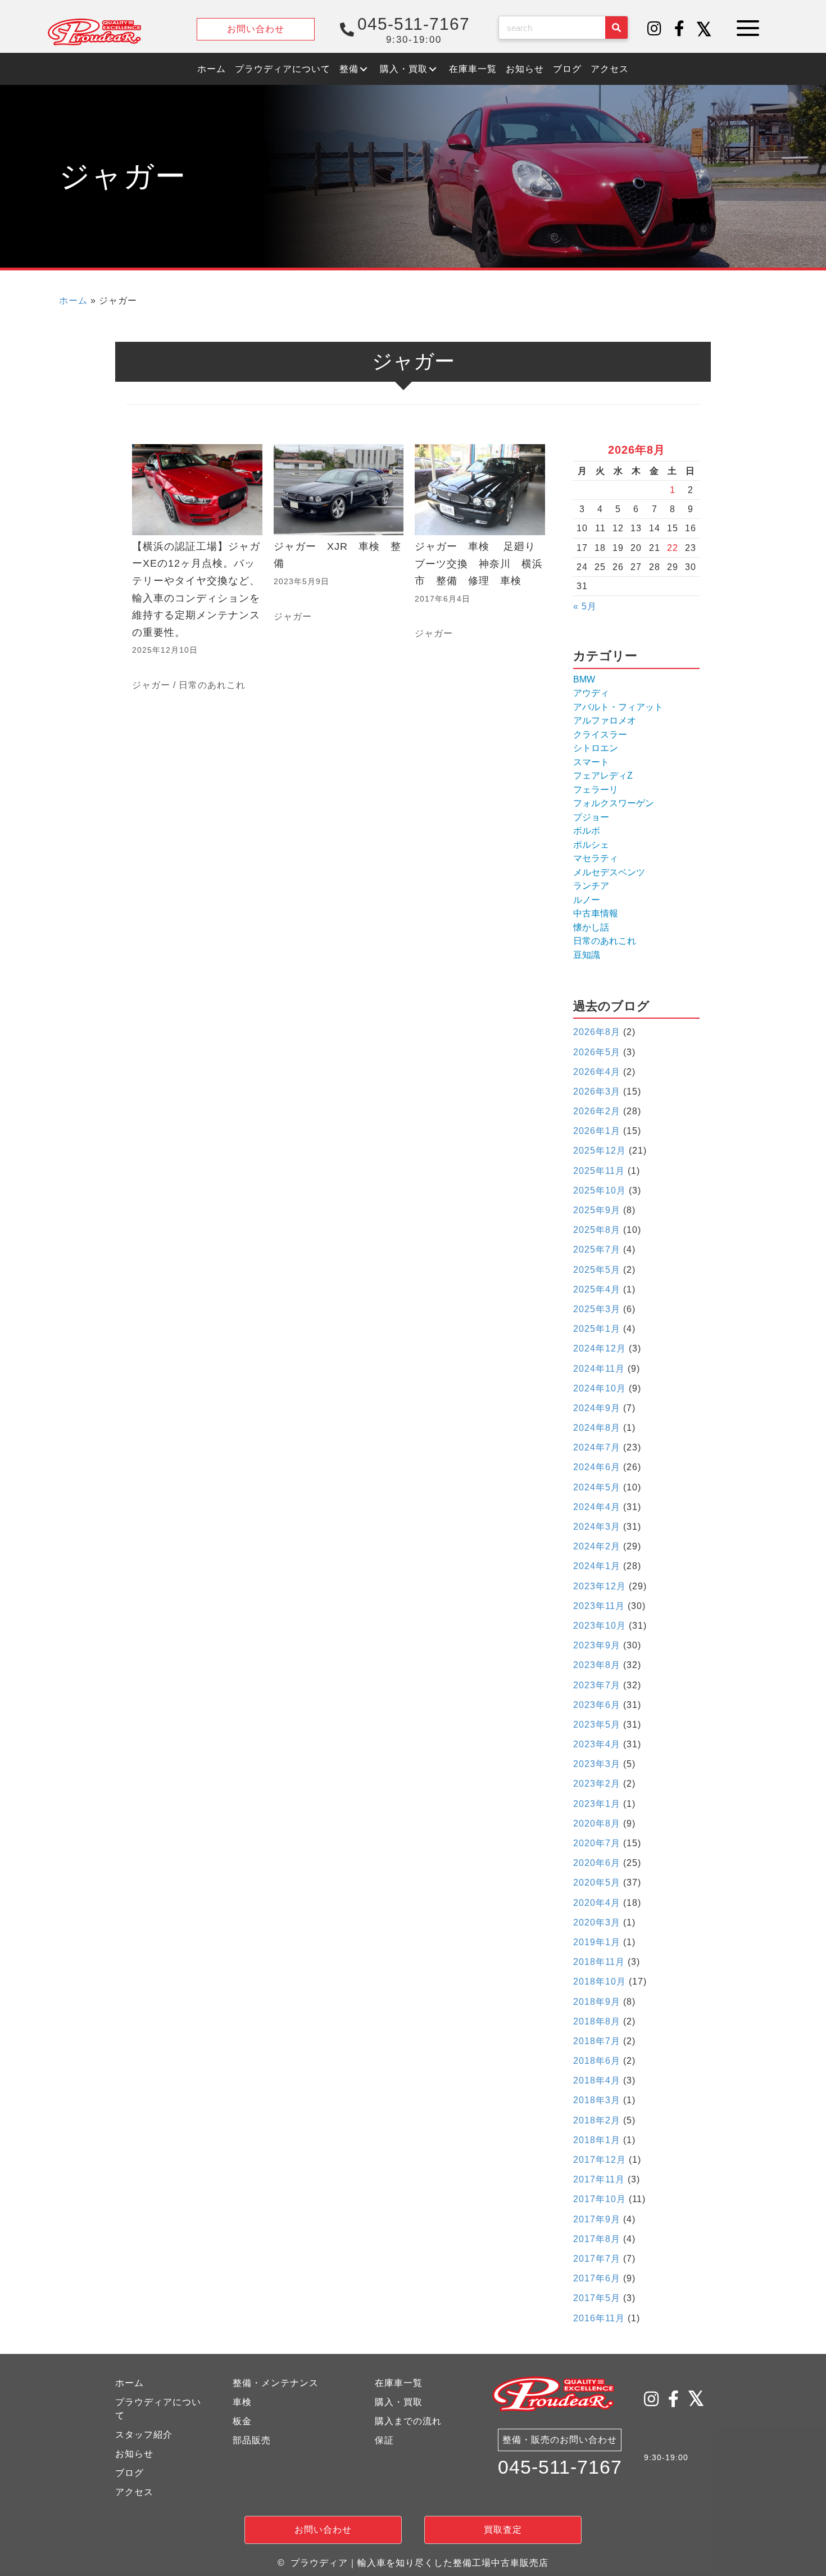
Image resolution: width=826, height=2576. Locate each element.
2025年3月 (597, 1309)
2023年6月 (597, 1705)
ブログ (130, 2473)
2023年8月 (597, 1665)
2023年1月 (597, 1804)
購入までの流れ (408, 2421)
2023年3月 (597, 1764)
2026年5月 (597, 1052)
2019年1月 (597, 1942)
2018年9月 (597, 2002)
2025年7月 (597, 1249)
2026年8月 (597, 1032)
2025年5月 (597, 1270)
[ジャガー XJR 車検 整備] (339, 569)
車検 (242, 2402)
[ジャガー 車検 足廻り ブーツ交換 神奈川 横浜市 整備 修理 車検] (480, 569)
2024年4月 (597, 1507)
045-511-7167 (560, 2467)
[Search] (616, 28)
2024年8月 (597, 1428)
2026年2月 (597, 1111)
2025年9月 (597, 1210)
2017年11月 (599, 2179)
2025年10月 (600, 1190)
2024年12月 (600, 1348)
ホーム (73, 300)
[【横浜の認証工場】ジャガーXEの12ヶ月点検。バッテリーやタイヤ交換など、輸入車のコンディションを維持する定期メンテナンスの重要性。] (197, 569)
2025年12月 (600, 1151)
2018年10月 (600, 1981)
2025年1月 (597, 1329)
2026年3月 (597, 1092)
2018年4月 (597, 2080)
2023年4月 (597, 1744)
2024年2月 (597, 1546)
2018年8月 (597, 2021)
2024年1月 (597, 1566)
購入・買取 (399, 2402)
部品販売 (252, 2440)
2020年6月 (597, 1863)
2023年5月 (597, 1725)
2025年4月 (597, 1289)
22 (673, 548)
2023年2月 (597, 1784)
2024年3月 (597, 1527)
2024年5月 (597, 1487)
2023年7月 (597, 1685)
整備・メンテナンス (276, 2383)
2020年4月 (597, 1903)
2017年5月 (597, 2298)
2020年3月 (597, 1922)
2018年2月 (597, 2120)
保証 (384, 2440)
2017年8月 (597, 2239)
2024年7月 (597, 1447)
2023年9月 (597, 1645)
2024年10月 (600, 1388)
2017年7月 (597, 2259)
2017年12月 (600, 2160)
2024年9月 (597, 1408)
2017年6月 (597, 2278)
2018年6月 (597, 2061)
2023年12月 (600, 1586)
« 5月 (585, 606)
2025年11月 (599, 1171)
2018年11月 (599, 1962)
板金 (242, 2421)
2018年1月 (597, 2140)
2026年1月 (597, 1131)
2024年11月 (599, 1369)
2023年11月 (599, 1606)
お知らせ (134, 2454)
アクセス (134, 2492)
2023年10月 (600, 1626)
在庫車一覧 (399, 2383)
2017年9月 (597, 2219)
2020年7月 (597, 1843)
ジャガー (151, 685)
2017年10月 (600, 2199)
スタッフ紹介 (144, 2435)
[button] (655, 29)
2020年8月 (597, 1823)
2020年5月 (597, 1883)
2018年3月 (597, 2100)
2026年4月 (597, 1072)
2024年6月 (597, 1467)
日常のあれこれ (212, 685)
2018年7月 (597, 2041)
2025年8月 (597, 1230)
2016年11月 (599, 2318)
